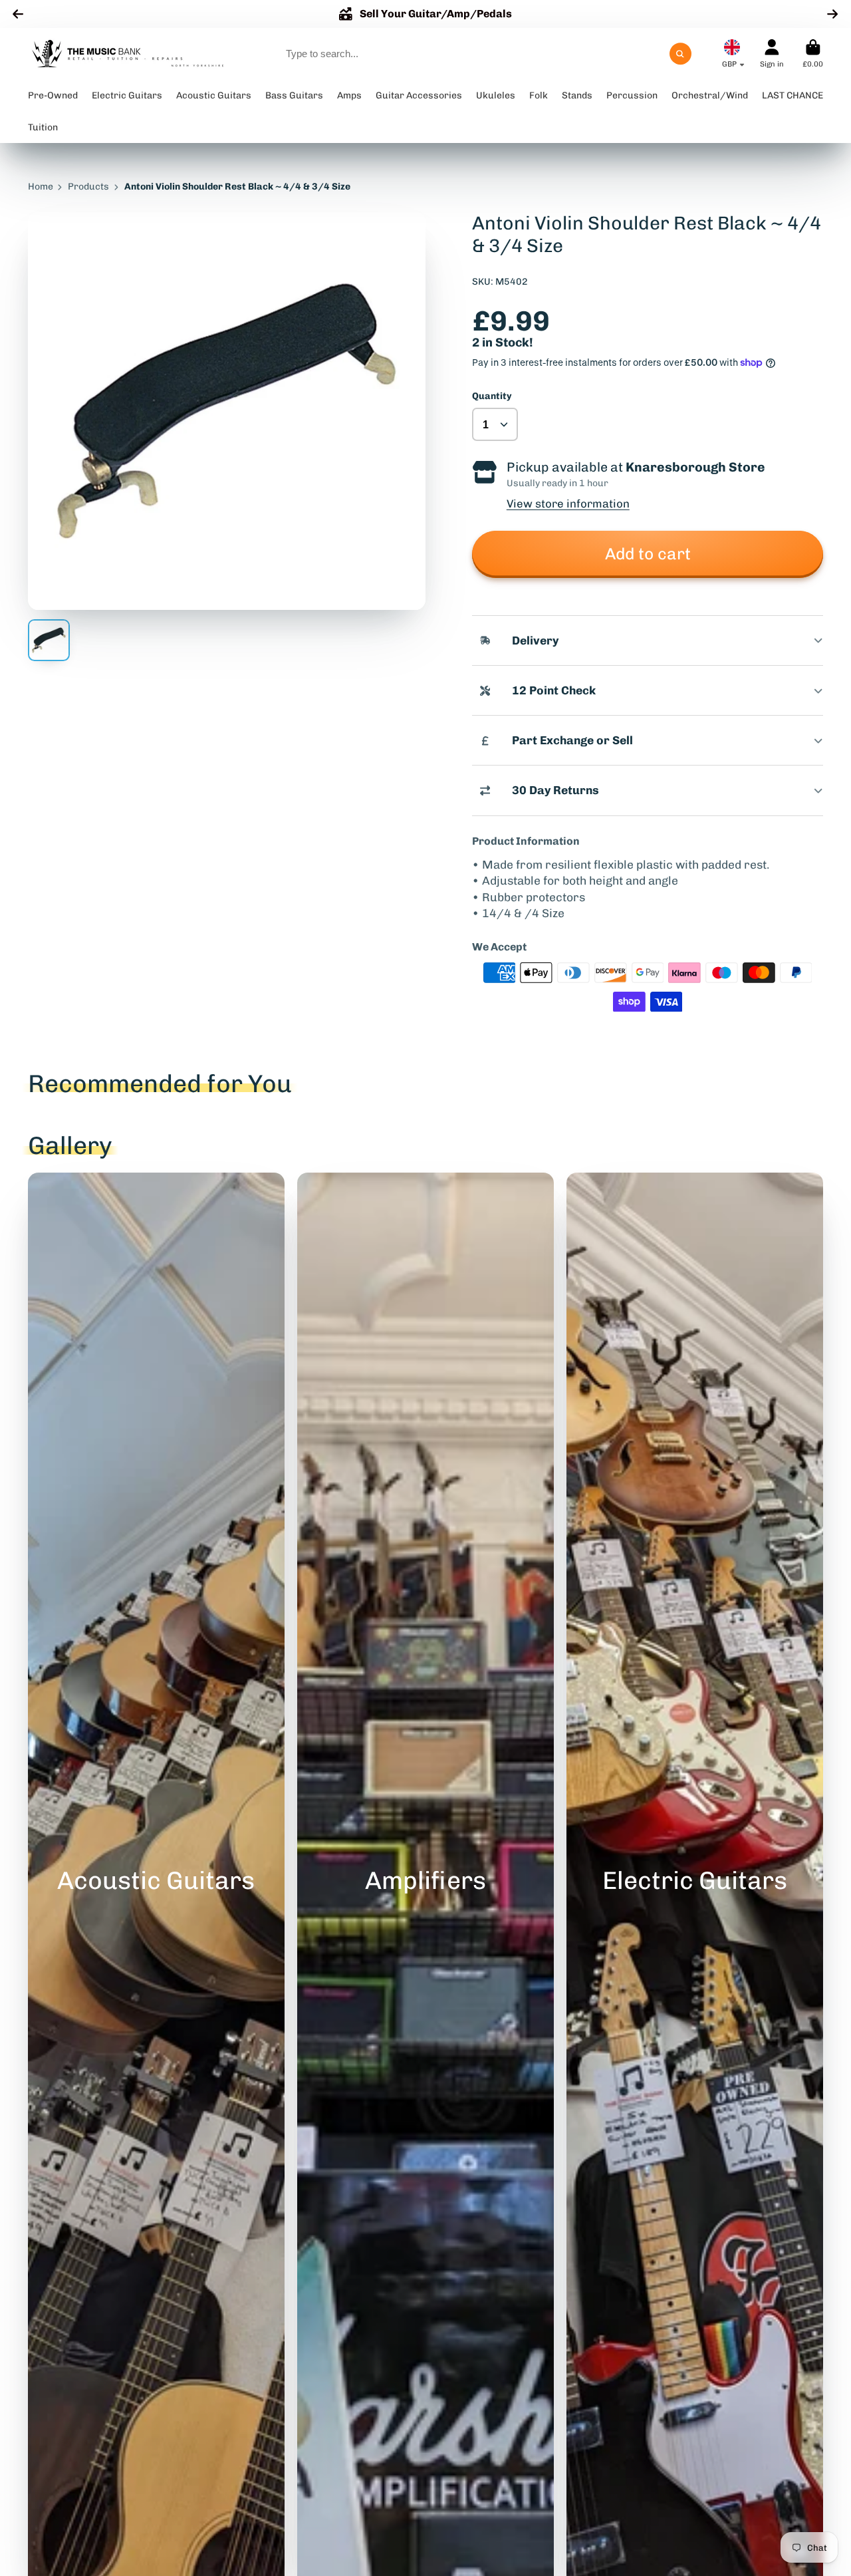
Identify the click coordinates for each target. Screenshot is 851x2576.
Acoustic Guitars (214, 95)
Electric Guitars (127, 95)
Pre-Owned (53, 95)
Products (88, 187)
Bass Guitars (294, 95)
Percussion (632, 95)
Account (772, 54)
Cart (813, 54)
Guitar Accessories (419, 95)
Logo (128, 54)
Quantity (492, 396)
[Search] (681, 54)
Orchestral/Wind (710, 95)
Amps (349, 95)
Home (41, 187)
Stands (577, 95)
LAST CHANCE (792, 95)
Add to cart (648, 554)
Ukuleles (496, 95)
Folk (539, 95)
